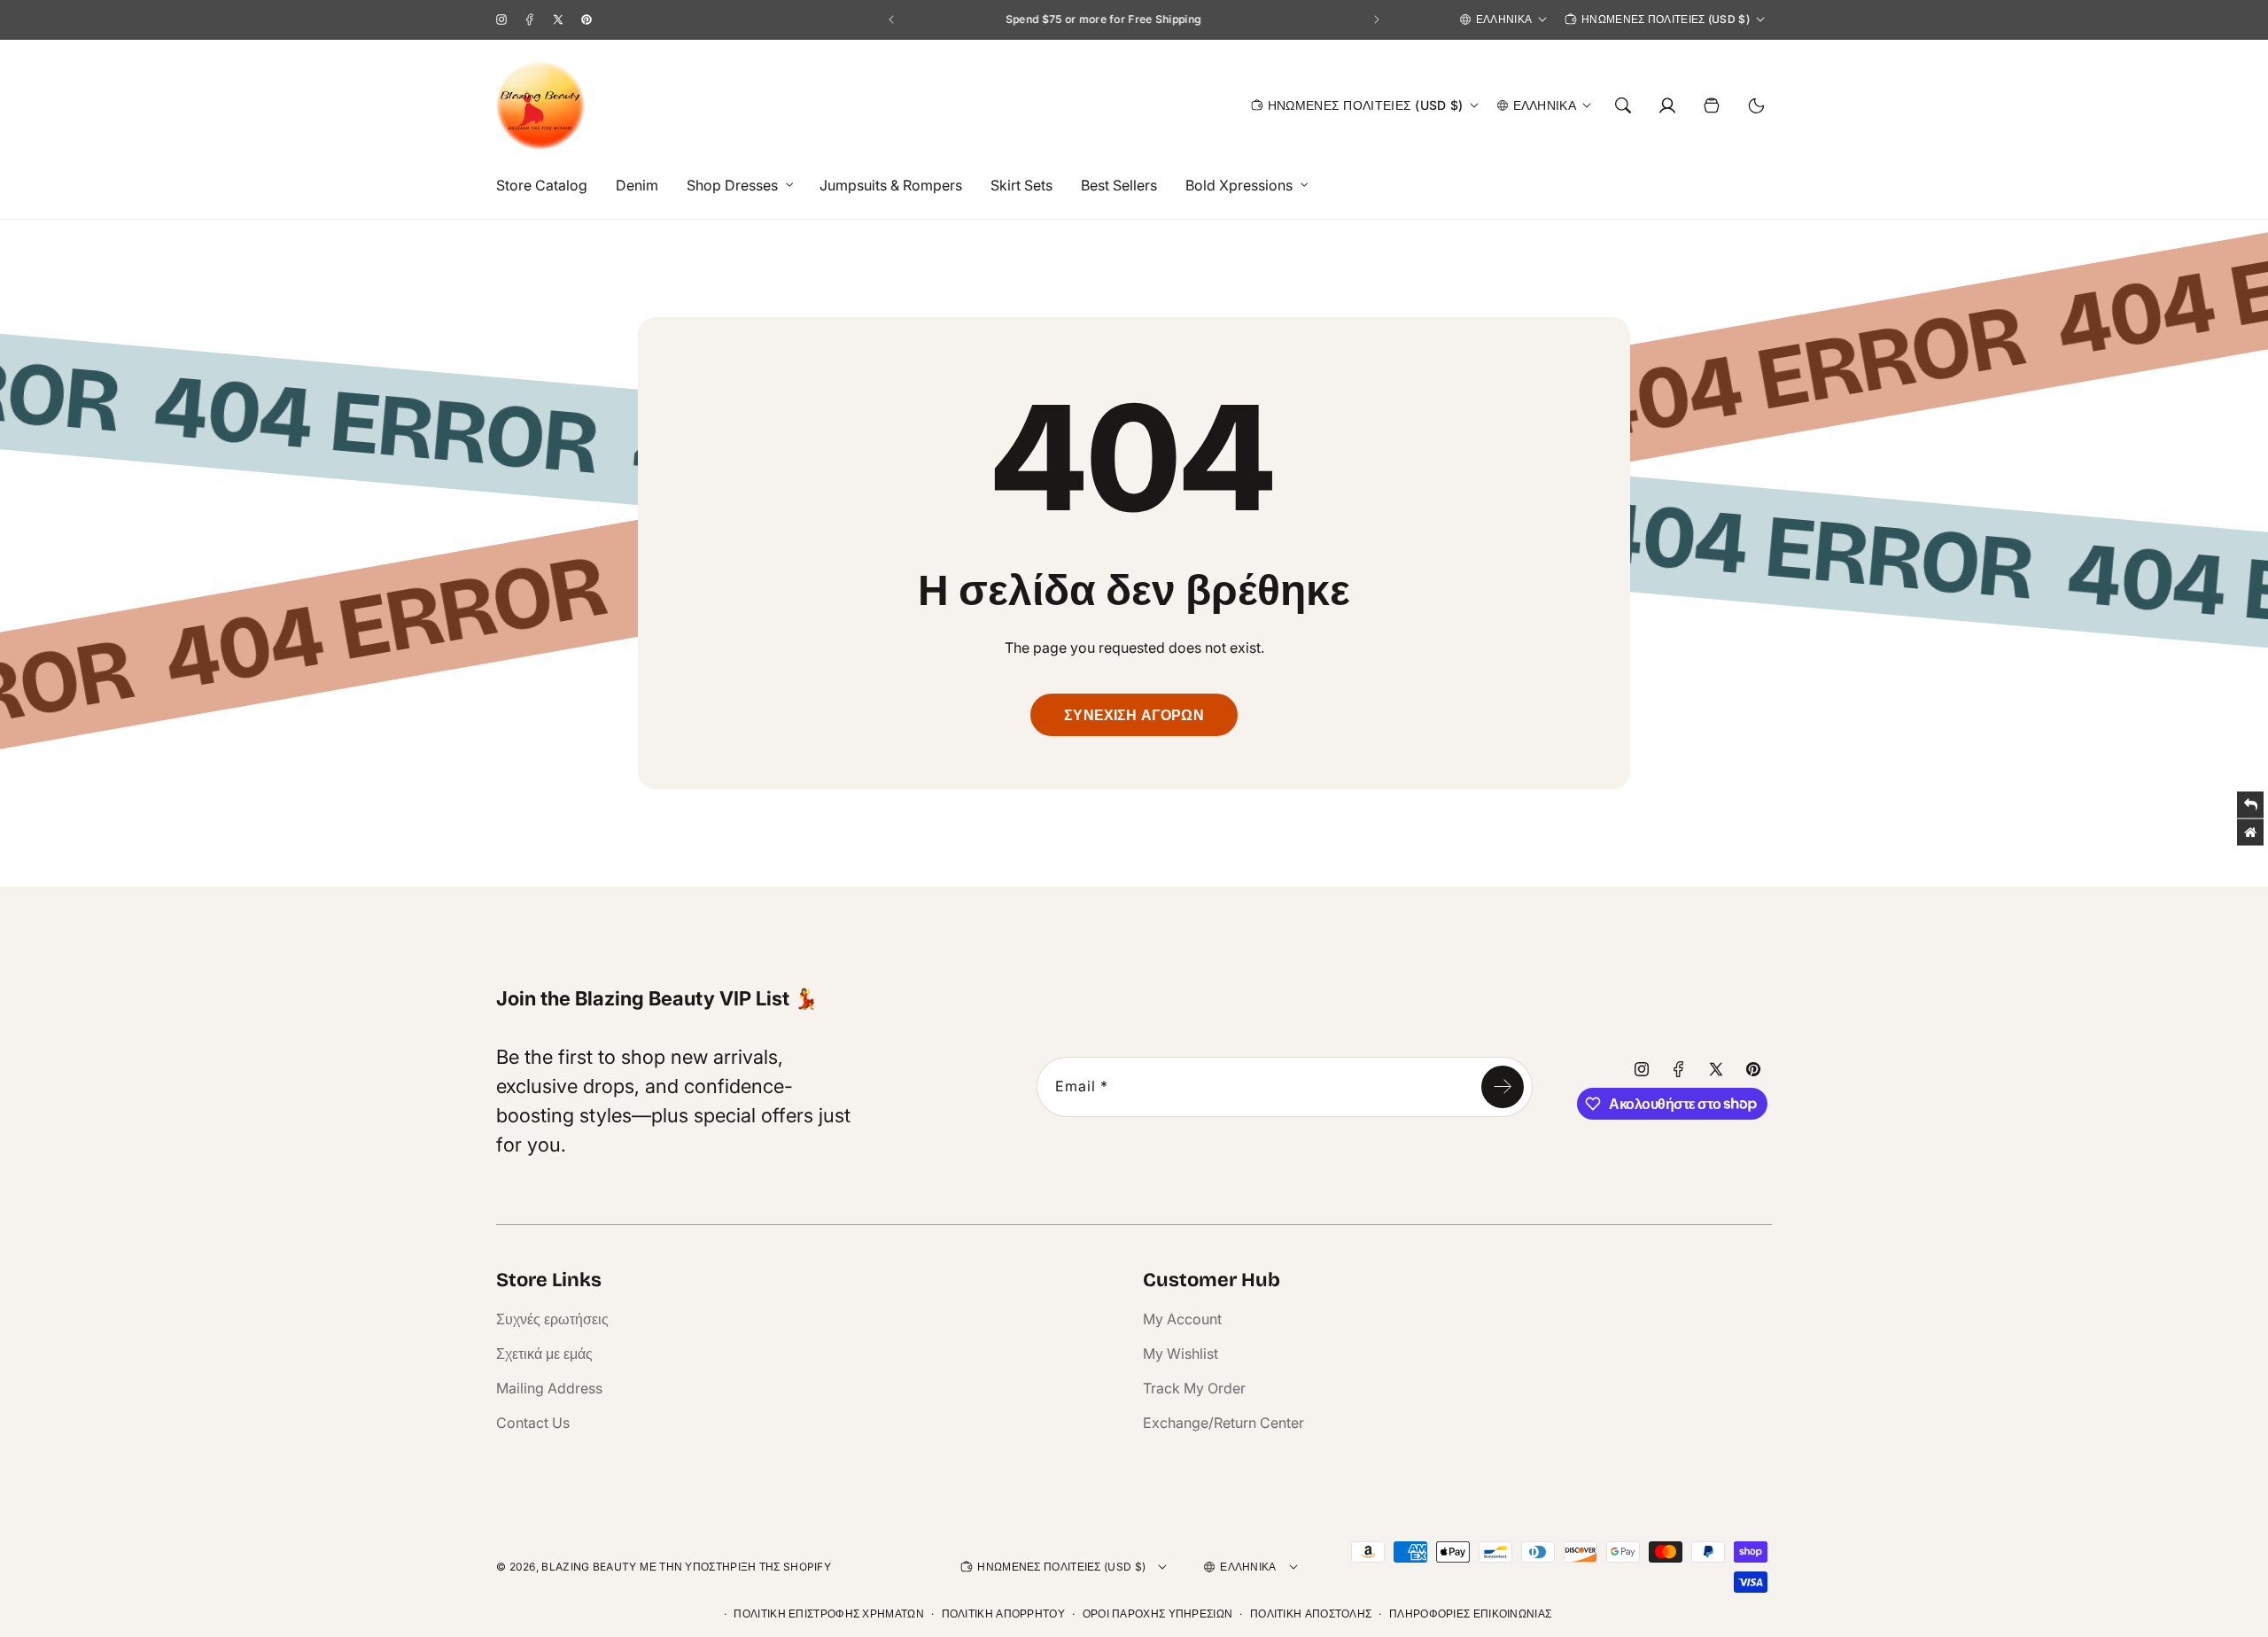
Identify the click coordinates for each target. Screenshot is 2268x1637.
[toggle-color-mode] (1756, 105)
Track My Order (1194, 1388)
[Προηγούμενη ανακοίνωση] (891, 19)
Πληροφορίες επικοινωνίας (1470, 1614)
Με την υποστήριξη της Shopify (735, 1567)
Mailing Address (549, 1388)
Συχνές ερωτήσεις (552, 1319)
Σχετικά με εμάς (544, 1354)
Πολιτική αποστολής (1311, 1614)
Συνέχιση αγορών (1134, 715)
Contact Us (533, 1423)
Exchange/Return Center (1223, 1423)
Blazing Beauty (589, 1567)
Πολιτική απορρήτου (1003, 1614)
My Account (1182, 1319)
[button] (735, 186)
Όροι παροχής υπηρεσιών (1158, 1614)
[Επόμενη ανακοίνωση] (1377, 19)
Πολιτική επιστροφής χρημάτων (828, 1614)
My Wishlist (1181, 1354)
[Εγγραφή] (1503, 1087)
